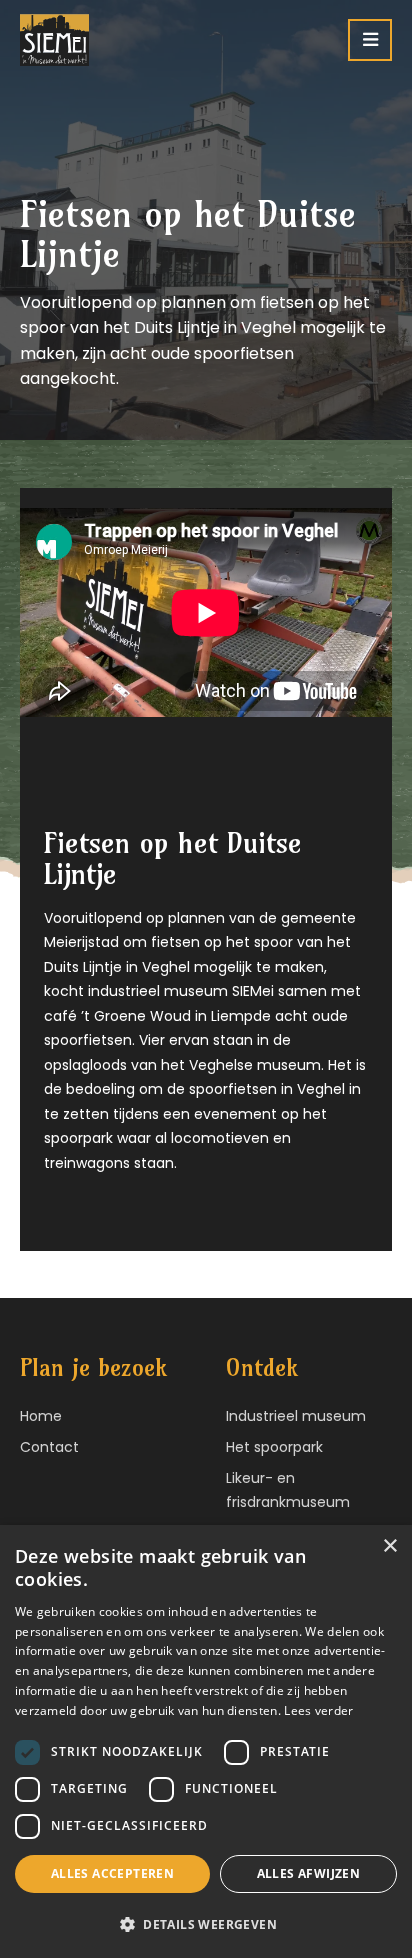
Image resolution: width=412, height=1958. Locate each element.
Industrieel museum (296, 1416)
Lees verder (318, 1710)
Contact (49, 1447)
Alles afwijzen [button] (309, 1873)
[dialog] (206, 1741)
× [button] (389, 1546)
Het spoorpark (274, 1447)
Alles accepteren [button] (112, 1873)
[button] (206, 1924)
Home (41, 1416)
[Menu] (370, 40)
